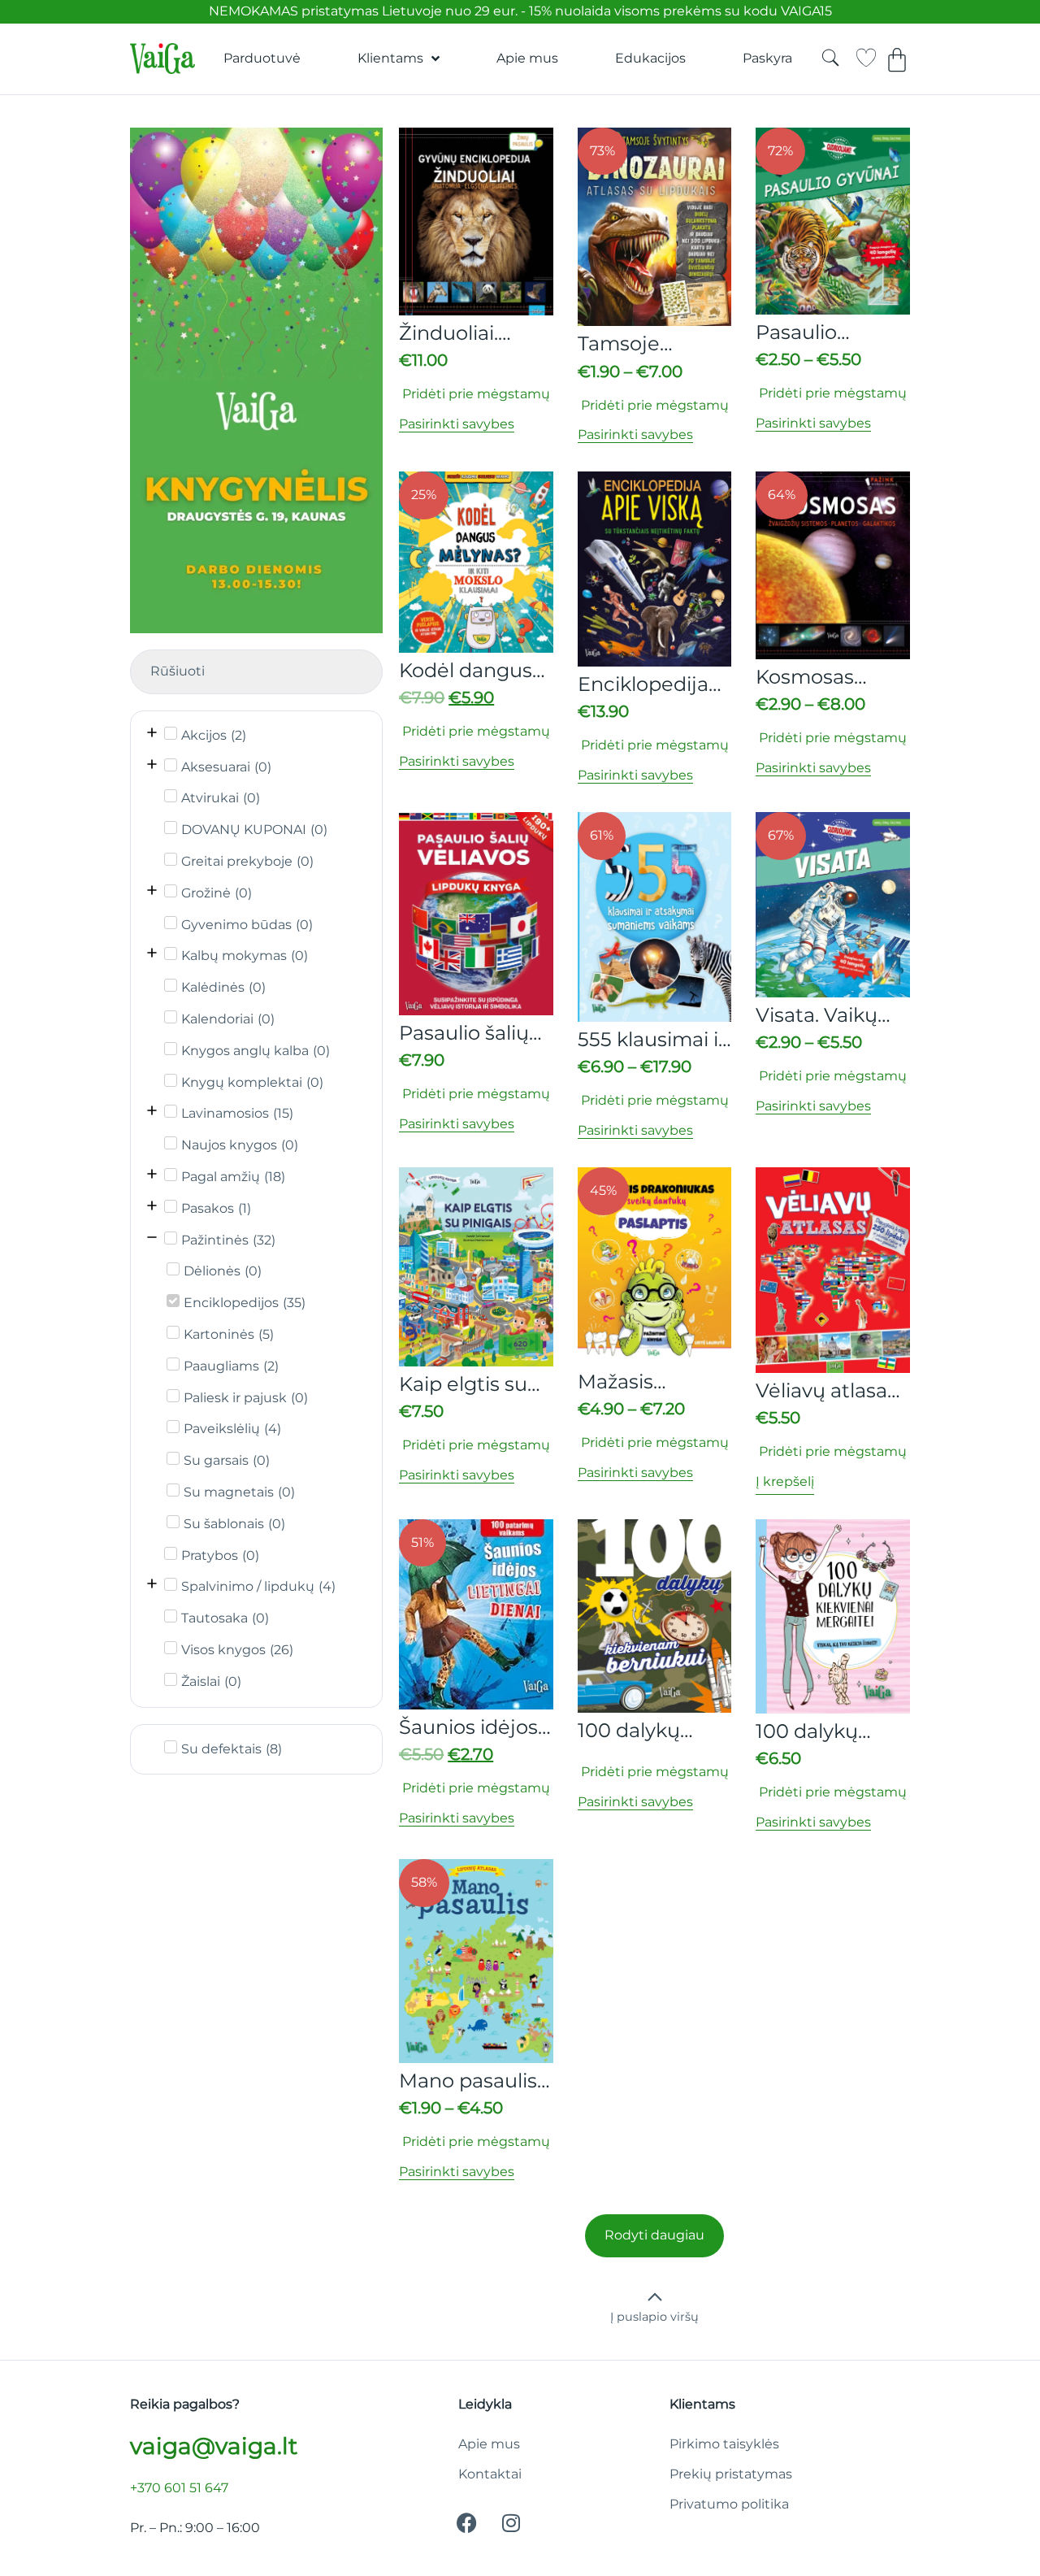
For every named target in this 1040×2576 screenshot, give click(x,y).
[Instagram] (511, 2523)
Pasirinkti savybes (457, 424)
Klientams (390, 58)
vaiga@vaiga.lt (214, 2446)
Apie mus (527, 58)
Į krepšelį (785, 1481)
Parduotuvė (262, 58)
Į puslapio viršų (654, 2317)
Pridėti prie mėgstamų (474, 394)
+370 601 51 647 (179, 2488)
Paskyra (767, 58)
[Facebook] (466, 2523)
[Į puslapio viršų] (655, 2297)
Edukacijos (650, 58)
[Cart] (897, 60)
